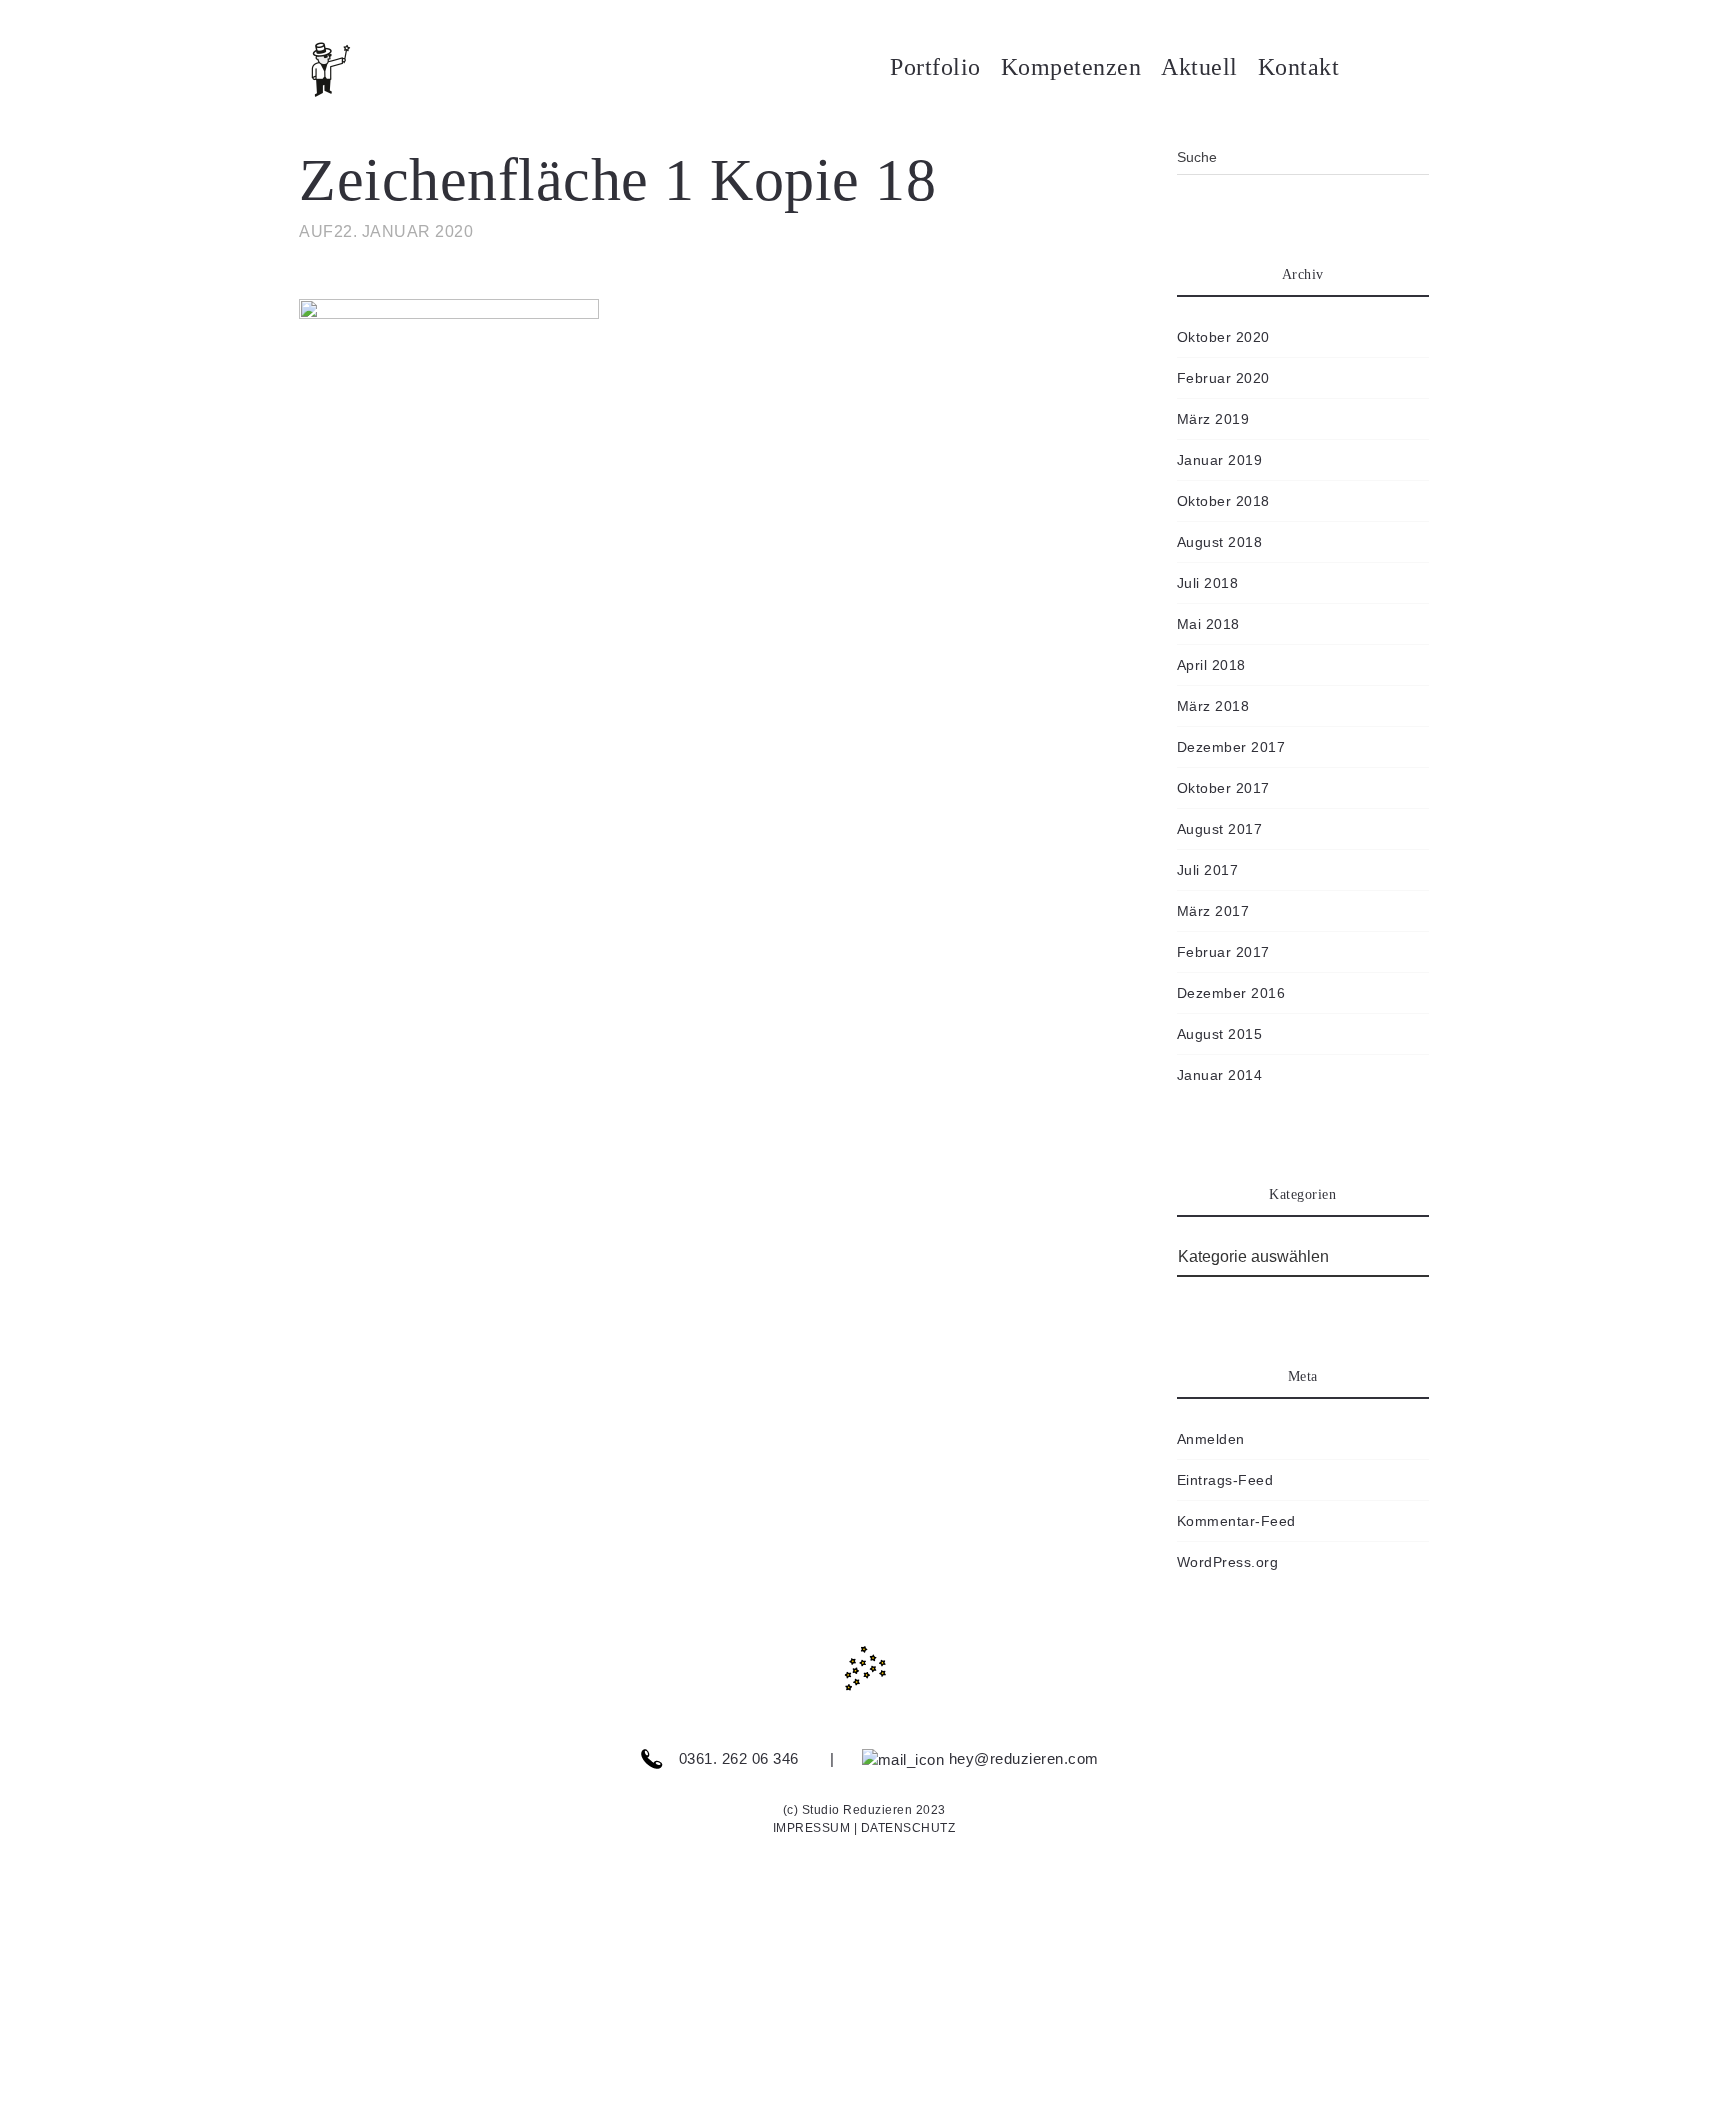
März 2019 (1213, 419)
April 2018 (1211, 665)
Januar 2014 (1220, 1075)
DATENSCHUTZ (908, 1828)
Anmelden (1211, 1439)
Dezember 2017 (1231, 747)
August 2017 (1220, 829)
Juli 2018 (1208, 583)
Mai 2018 (1208, 624)
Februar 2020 (1223, 378)
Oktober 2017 (1223, 788)
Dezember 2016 (1231, 993)
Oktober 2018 (1223, 501)
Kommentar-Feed (1236, 1521)
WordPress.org (1228, 1562)
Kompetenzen (1071, 67)
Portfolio (935, 67)
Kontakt (1299, 67)
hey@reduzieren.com (1021, 1758)
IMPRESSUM (812, 1828)
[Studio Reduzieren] (359, 70)
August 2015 (1220, 1034)
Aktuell (1199, 67)
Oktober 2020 (1223, 337)
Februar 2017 (1223, 952)
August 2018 (1220, 542)
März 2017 (1213, 911)
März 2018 (1213, 706)
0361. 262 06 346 (736, 1758)
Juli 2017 (1208, 870)
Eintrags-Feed (1225, 1480)
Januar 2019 (1220, 460)
